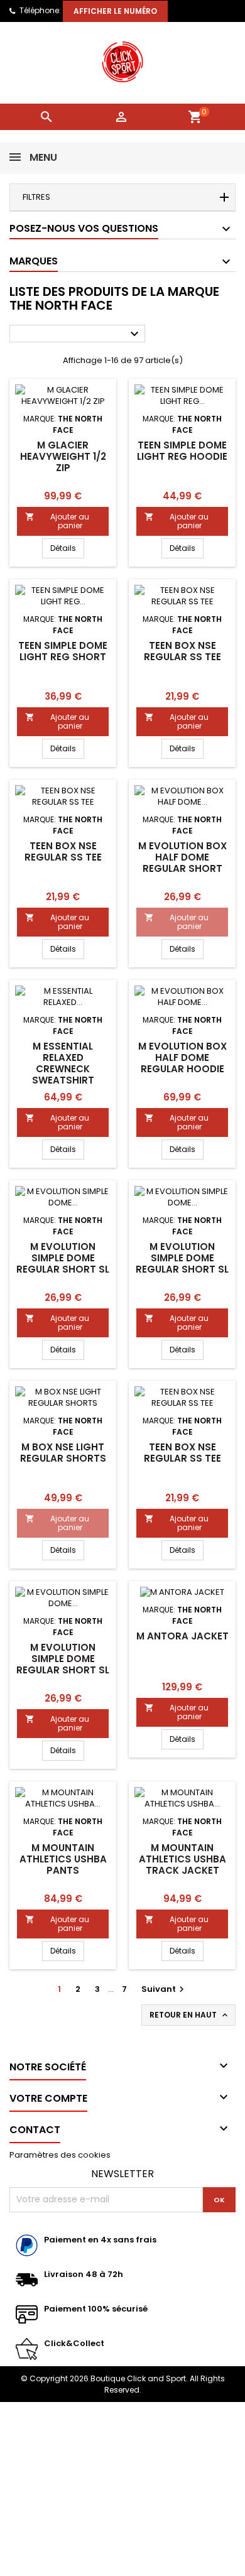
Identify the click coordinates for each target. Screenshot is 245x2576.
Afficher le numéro (115, 11)
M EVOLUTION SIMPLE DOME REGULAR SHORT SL (63, 1258)
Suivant (164, 1989)
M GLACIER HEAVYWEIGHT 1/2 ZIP (63, 456)
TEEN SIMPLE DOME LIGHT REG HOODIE (182, 451)
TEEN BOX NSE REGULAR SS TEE (182, 651)
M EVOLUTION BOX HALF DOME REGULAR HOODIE (182, 1057)
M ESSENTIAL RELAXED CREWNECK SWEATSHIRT (63, 1063)
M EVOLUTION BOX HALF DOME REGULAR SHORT (182, 857)
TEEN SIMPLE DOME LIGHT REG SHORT (63, 651)
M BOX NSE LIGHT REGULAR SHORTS (63, 1453)
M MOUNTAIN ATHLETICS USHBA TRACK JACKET (182, 1859)
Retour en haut (190, 2015)
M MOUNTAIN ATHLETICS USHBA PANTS (63, 1859)
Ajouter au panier (57, 521)
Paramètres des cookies (60, 2155)
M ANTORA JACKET (182, 1636)
